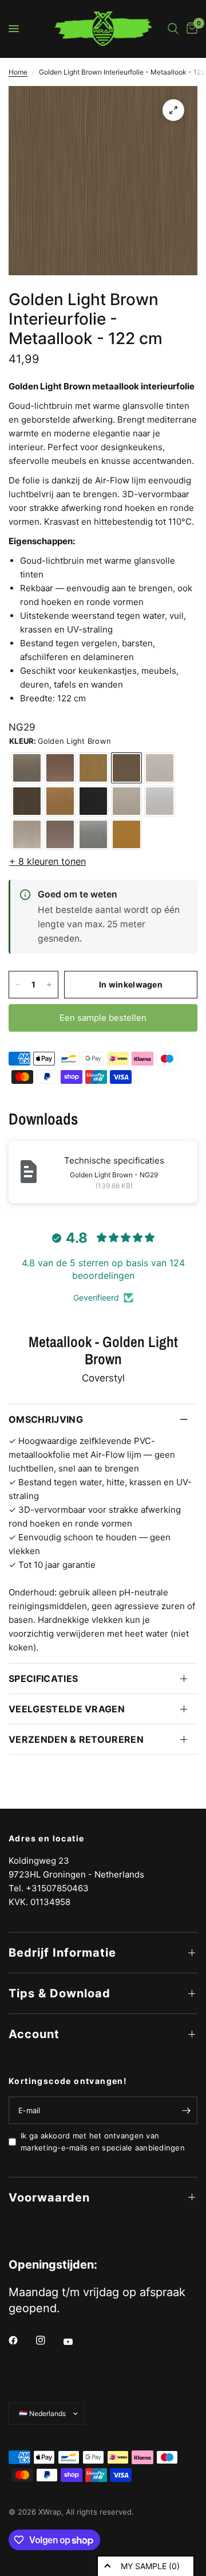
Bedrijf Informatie (62, 1953)
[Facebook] (21, 2340)
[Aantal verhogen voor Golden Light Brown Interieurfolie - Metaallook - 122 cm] (49, 985)
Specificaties (43, 1679)
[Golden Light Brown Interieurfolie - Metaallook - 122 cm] (126, 768)
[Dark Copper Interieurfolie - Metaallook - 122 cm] (160, 768)
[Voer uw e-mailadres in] (186, 2110)
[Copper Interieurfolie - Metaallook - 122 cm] (60, 768)
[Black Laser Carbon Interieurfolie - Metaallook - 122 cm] (93, 801)
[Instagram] (49, 2340)
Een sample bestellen (103, 1018)
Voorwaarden (49, 2198)
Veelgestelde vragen (67, 1709)
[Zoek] (173, 29)
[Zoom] (173, 110)
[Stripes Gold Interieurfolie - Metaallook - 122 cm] (60, 801)
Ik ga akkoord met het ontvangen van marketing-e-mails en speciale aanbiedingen (103, 2142)
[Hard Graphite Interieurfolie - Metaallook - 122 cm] (93, 834)
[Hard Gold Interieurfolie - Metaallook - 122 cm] (126, 834)
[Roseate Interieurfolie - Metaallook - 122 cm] (60, 834)
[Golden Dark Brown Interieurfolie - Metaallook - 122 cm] (27, 801)
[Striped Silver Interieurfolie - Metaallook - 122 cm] (27, 834)
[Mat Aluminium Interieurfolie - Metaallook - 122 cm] (160, 801)
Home (18, 72)
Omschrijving (46, 1419)
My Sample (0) (150, 2566)
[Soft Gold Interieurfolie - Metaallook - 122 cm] (93, 768)
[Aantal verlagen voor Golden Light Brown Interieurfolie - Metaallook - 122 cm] (18, 985)
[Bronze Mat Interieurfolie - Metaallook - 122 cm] (27, 768)
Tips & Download (60, 1993)
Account (34, 2034)
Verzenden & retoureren (76, 1739)
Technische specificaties (114, 1160)
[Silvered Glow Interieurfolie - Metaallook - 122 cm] (126, 801)
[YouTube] (76, 2341)
